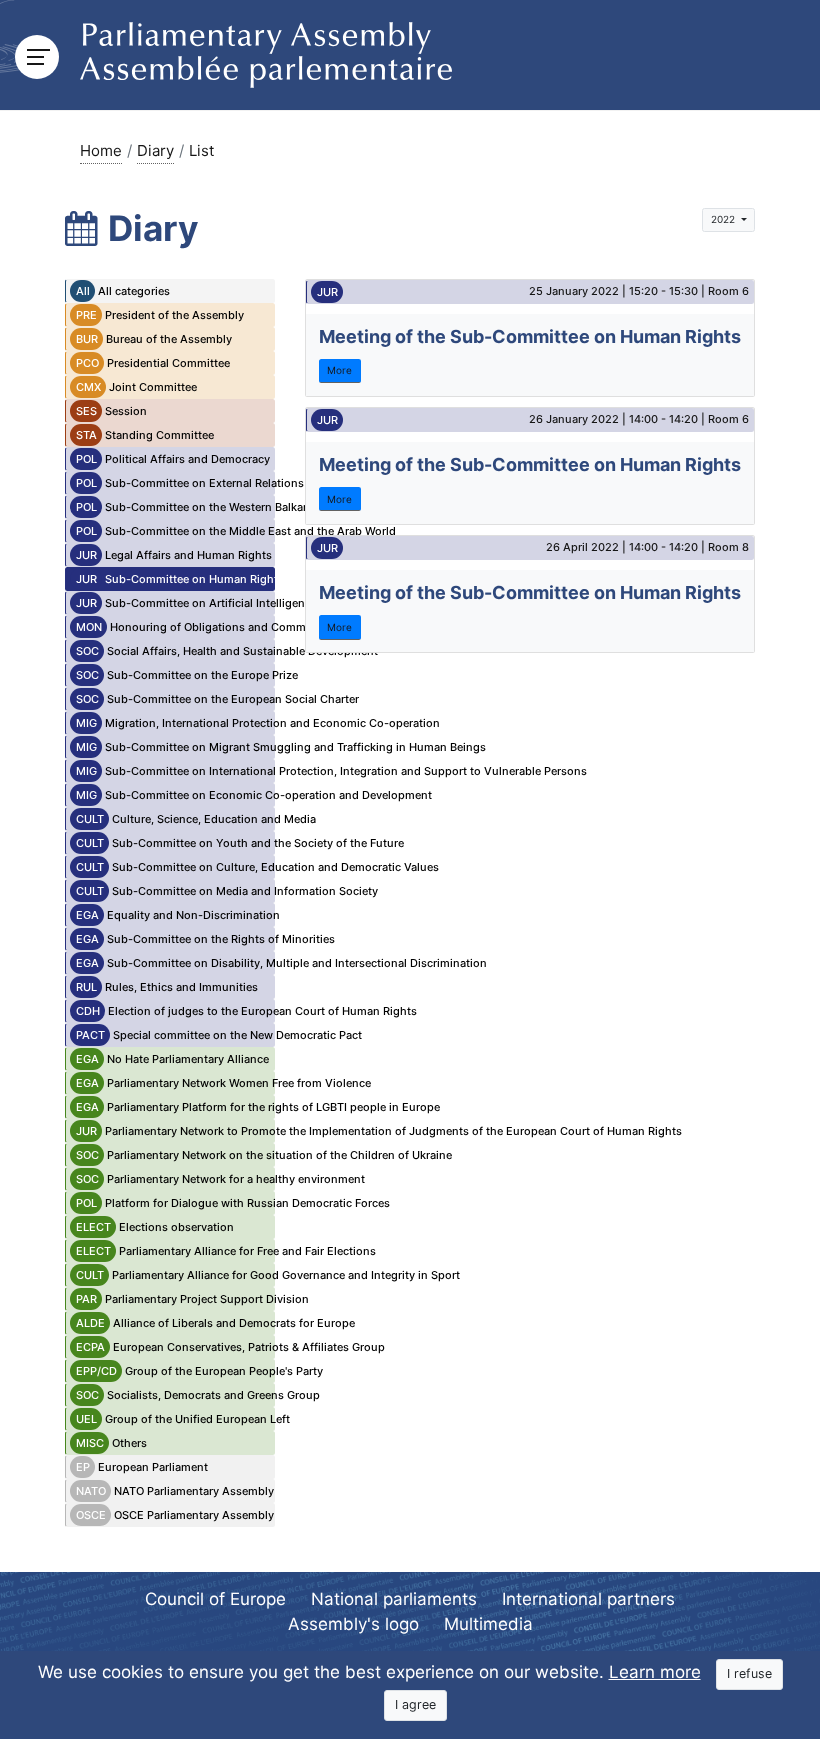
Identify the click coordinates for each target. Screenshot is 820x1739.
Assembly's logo (353, 1624)
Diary (155, 150)
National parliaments (394, 1599)
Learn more (655, 1672)
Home (101, 150)
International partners (588, 1599)
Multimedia (488, 1624)
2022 (724, 219)
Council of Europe (215, 1599)
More (339, 370)
